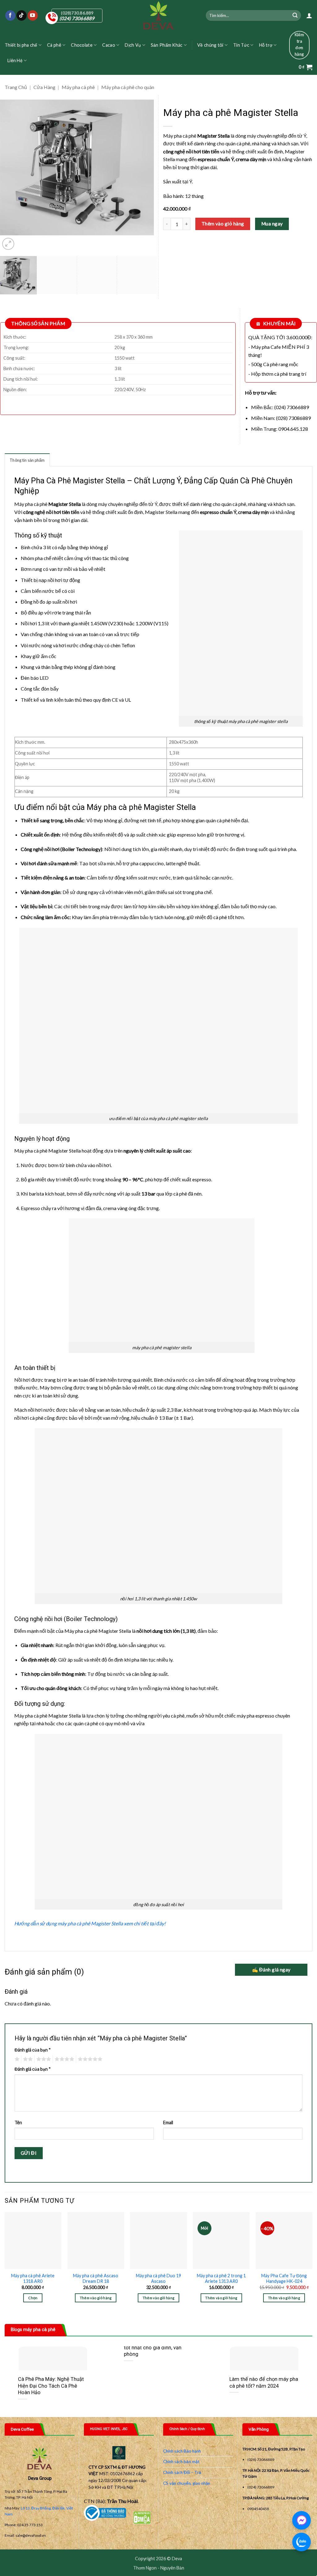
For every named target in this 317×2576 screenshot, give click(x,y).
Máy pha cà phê (78, 87)
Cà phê (54, 45)
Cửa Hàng (44, 87)
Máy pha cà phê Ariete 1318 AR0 (33, 2279)
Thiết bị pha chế (21, 45)
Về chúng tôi (210, 45)
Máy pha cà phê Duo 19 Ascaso (158, 2279)
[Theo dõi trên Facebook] (10, 15)
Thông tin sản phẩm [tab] (27, 460)
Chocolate (82, 45)
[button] (309, 15)
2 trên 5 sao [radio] (27, 2059)
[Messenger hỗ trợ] (302, 2520)
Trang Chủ (16, 87)
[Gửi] (295, 15)
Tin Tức (241, 45)
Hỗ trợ (266, 45)
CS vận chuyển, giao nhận (187, 2483)
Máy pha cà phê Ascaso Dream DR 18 (96, 2279)
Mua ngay (272, 224)
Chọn (33, 2298)
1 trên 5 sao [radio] (16, 2059)
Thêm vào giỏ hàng (223, 224)
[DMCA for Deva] (142, 2517)
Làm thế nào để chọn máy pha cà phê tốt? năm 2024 (264, 2383)
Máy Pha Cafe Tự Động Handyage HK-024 (284, 2279)
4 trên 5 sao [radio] (63, 2059)
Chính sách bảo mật (181, 2462)
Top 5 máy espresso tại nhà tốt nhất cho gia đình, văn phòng (155, 2347)
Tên (18, 2122)
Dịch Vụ (133, 45)
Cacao (109, 45)
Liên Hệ (15, 60)
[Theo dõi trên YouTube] (33, 15)
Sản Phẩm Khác (167, 45)
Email (168, 2122)
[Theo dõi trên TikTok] (22, 15)
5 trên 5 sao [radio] (89, 2059)
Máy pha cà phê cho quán (128, 87)
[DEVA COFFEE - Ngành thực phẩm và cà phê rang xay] (159, 15)
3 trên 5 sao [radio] (43, 2059)
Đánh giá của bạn (33, 2050)
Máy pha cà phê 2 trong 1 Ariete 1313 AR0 (221, 2279)
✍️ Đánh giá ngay (271, 1970)
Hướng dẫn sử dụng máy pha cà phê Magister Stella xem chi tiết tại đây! (90, 1923)
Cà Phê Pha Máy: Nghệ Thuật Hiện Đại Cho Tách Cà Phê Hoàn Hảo (51, 2386)
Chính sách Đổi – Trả (182, 2472)
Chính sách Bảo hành (182, 2451)
